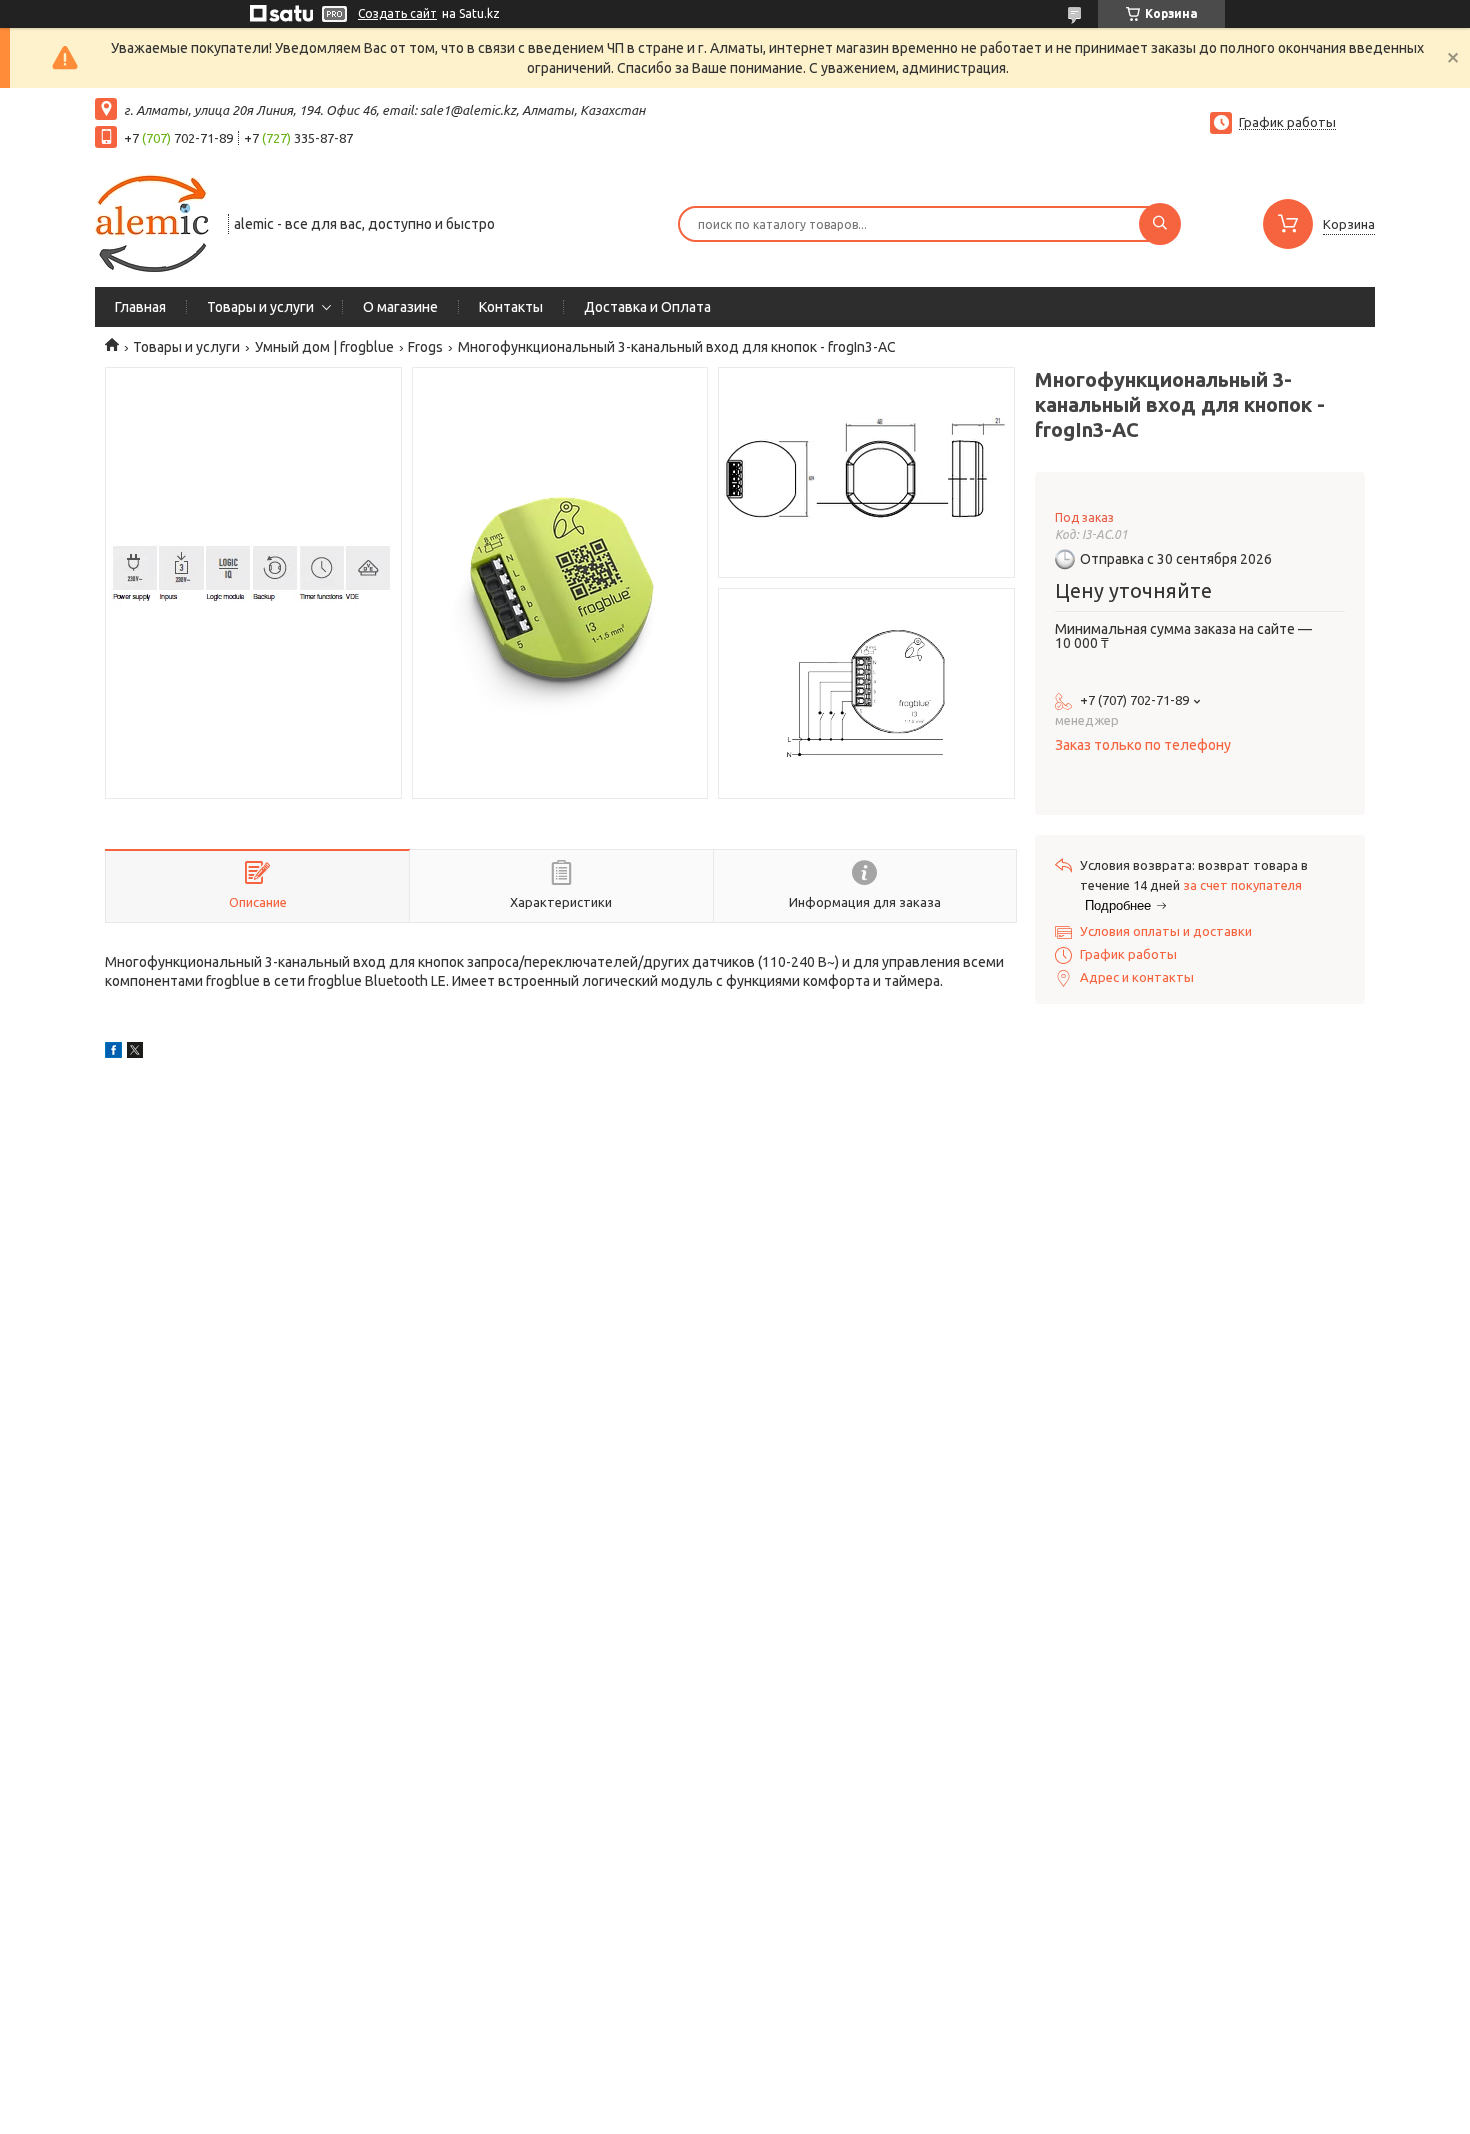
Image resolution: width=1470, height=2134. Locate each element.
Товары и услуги (260, 307)
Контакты (511, 307)
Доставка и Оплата (647, 307)
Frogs (425, 347)
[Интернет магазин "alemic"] (152, 222)
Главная (140, 307)
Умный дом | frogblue (324, 347)
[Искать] (1160, 224)
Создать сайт (397, 13)
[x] (135, 1053)
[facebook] (113, 1053)
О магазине (400, 307)
